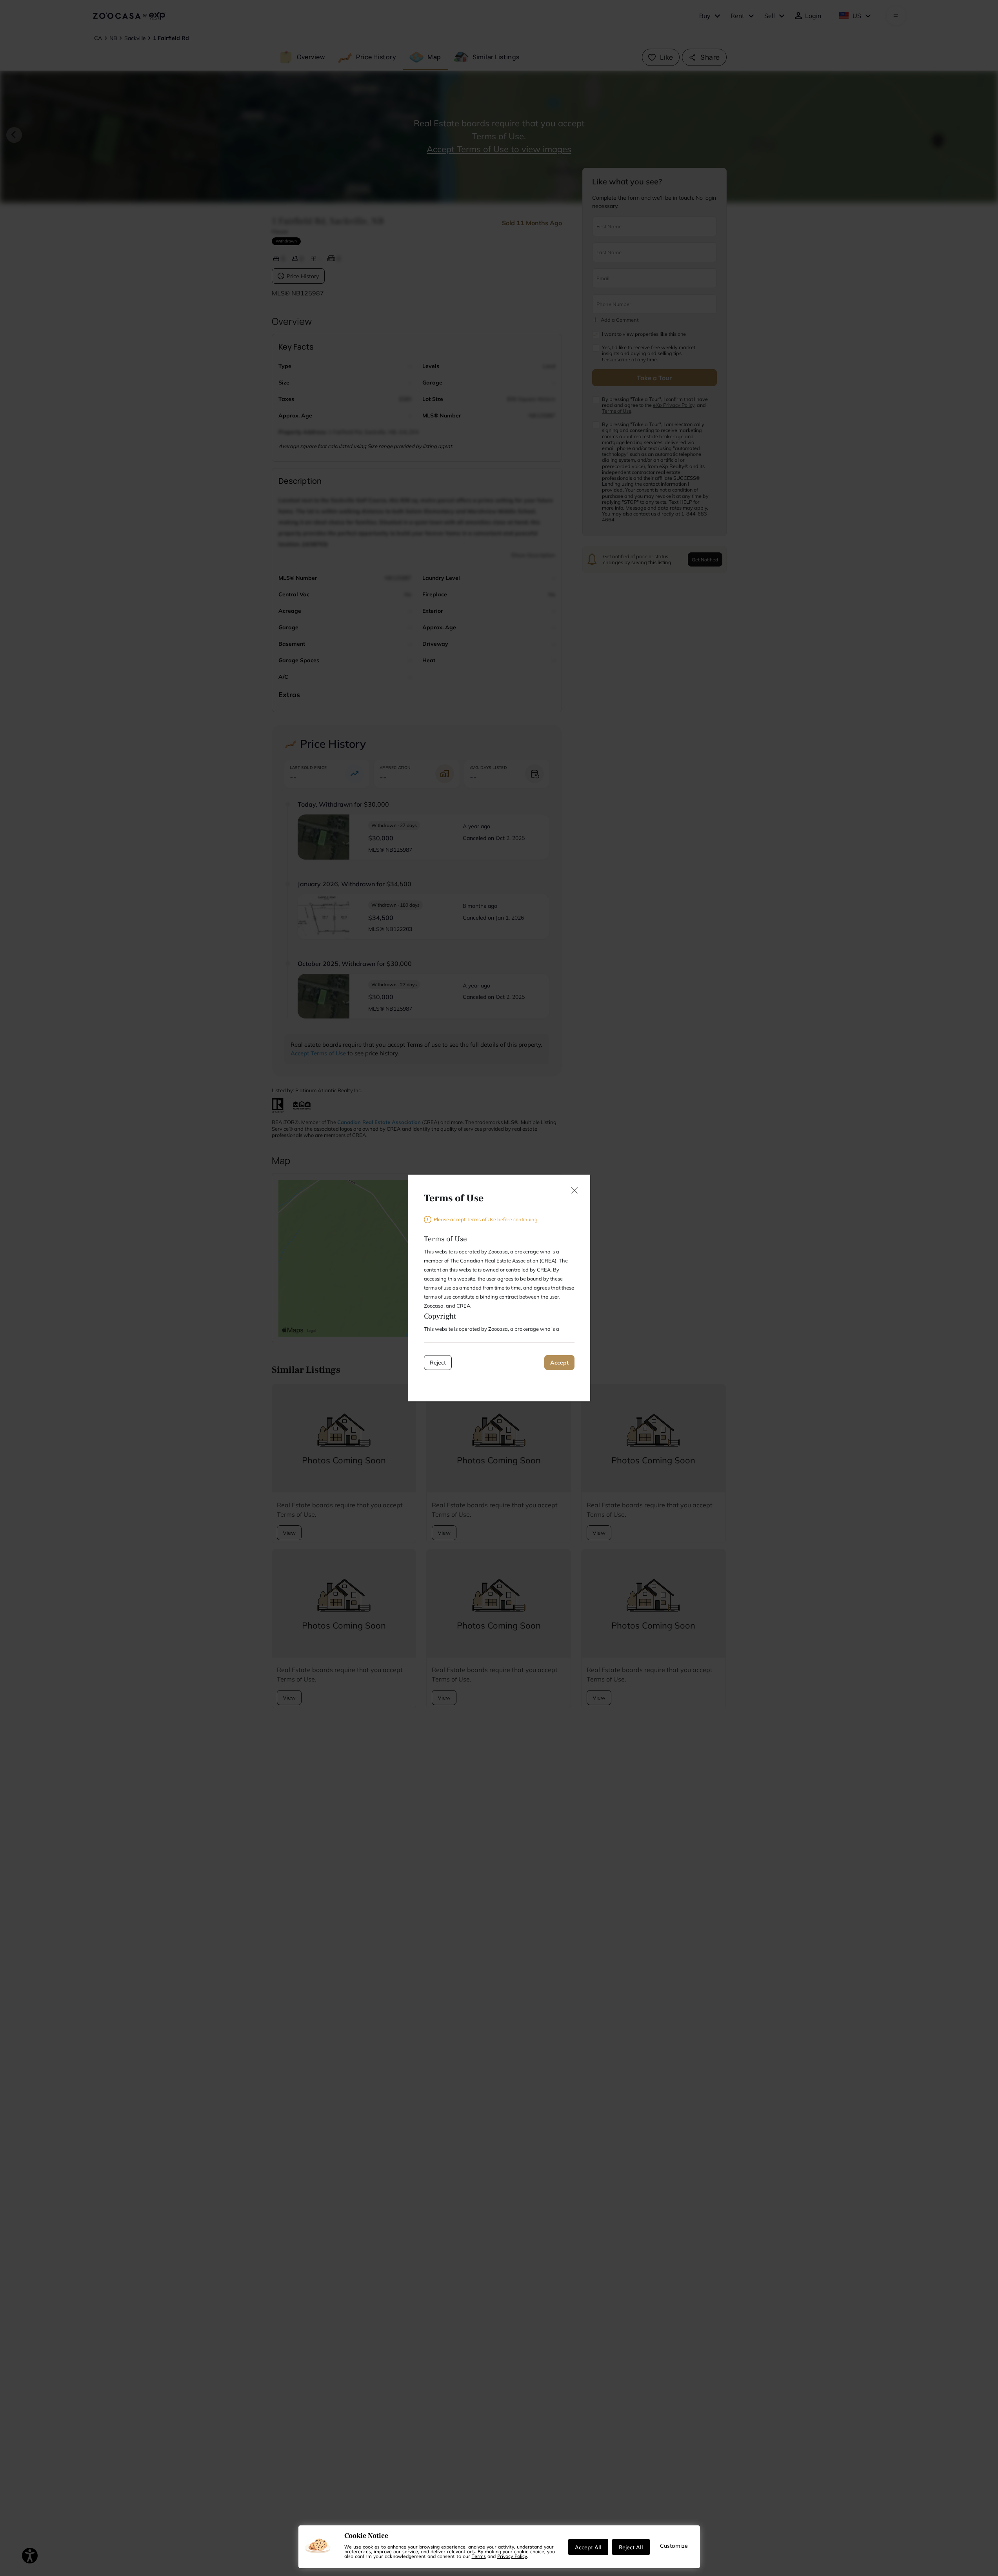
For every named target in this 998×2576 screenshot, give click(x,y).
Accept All (588, 2547)
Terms (479, 2556)
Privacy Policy (512, 2556)
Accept (559, 1363)
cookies (371, 2547)
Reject (438, 1363)
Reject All (631, 2547)
